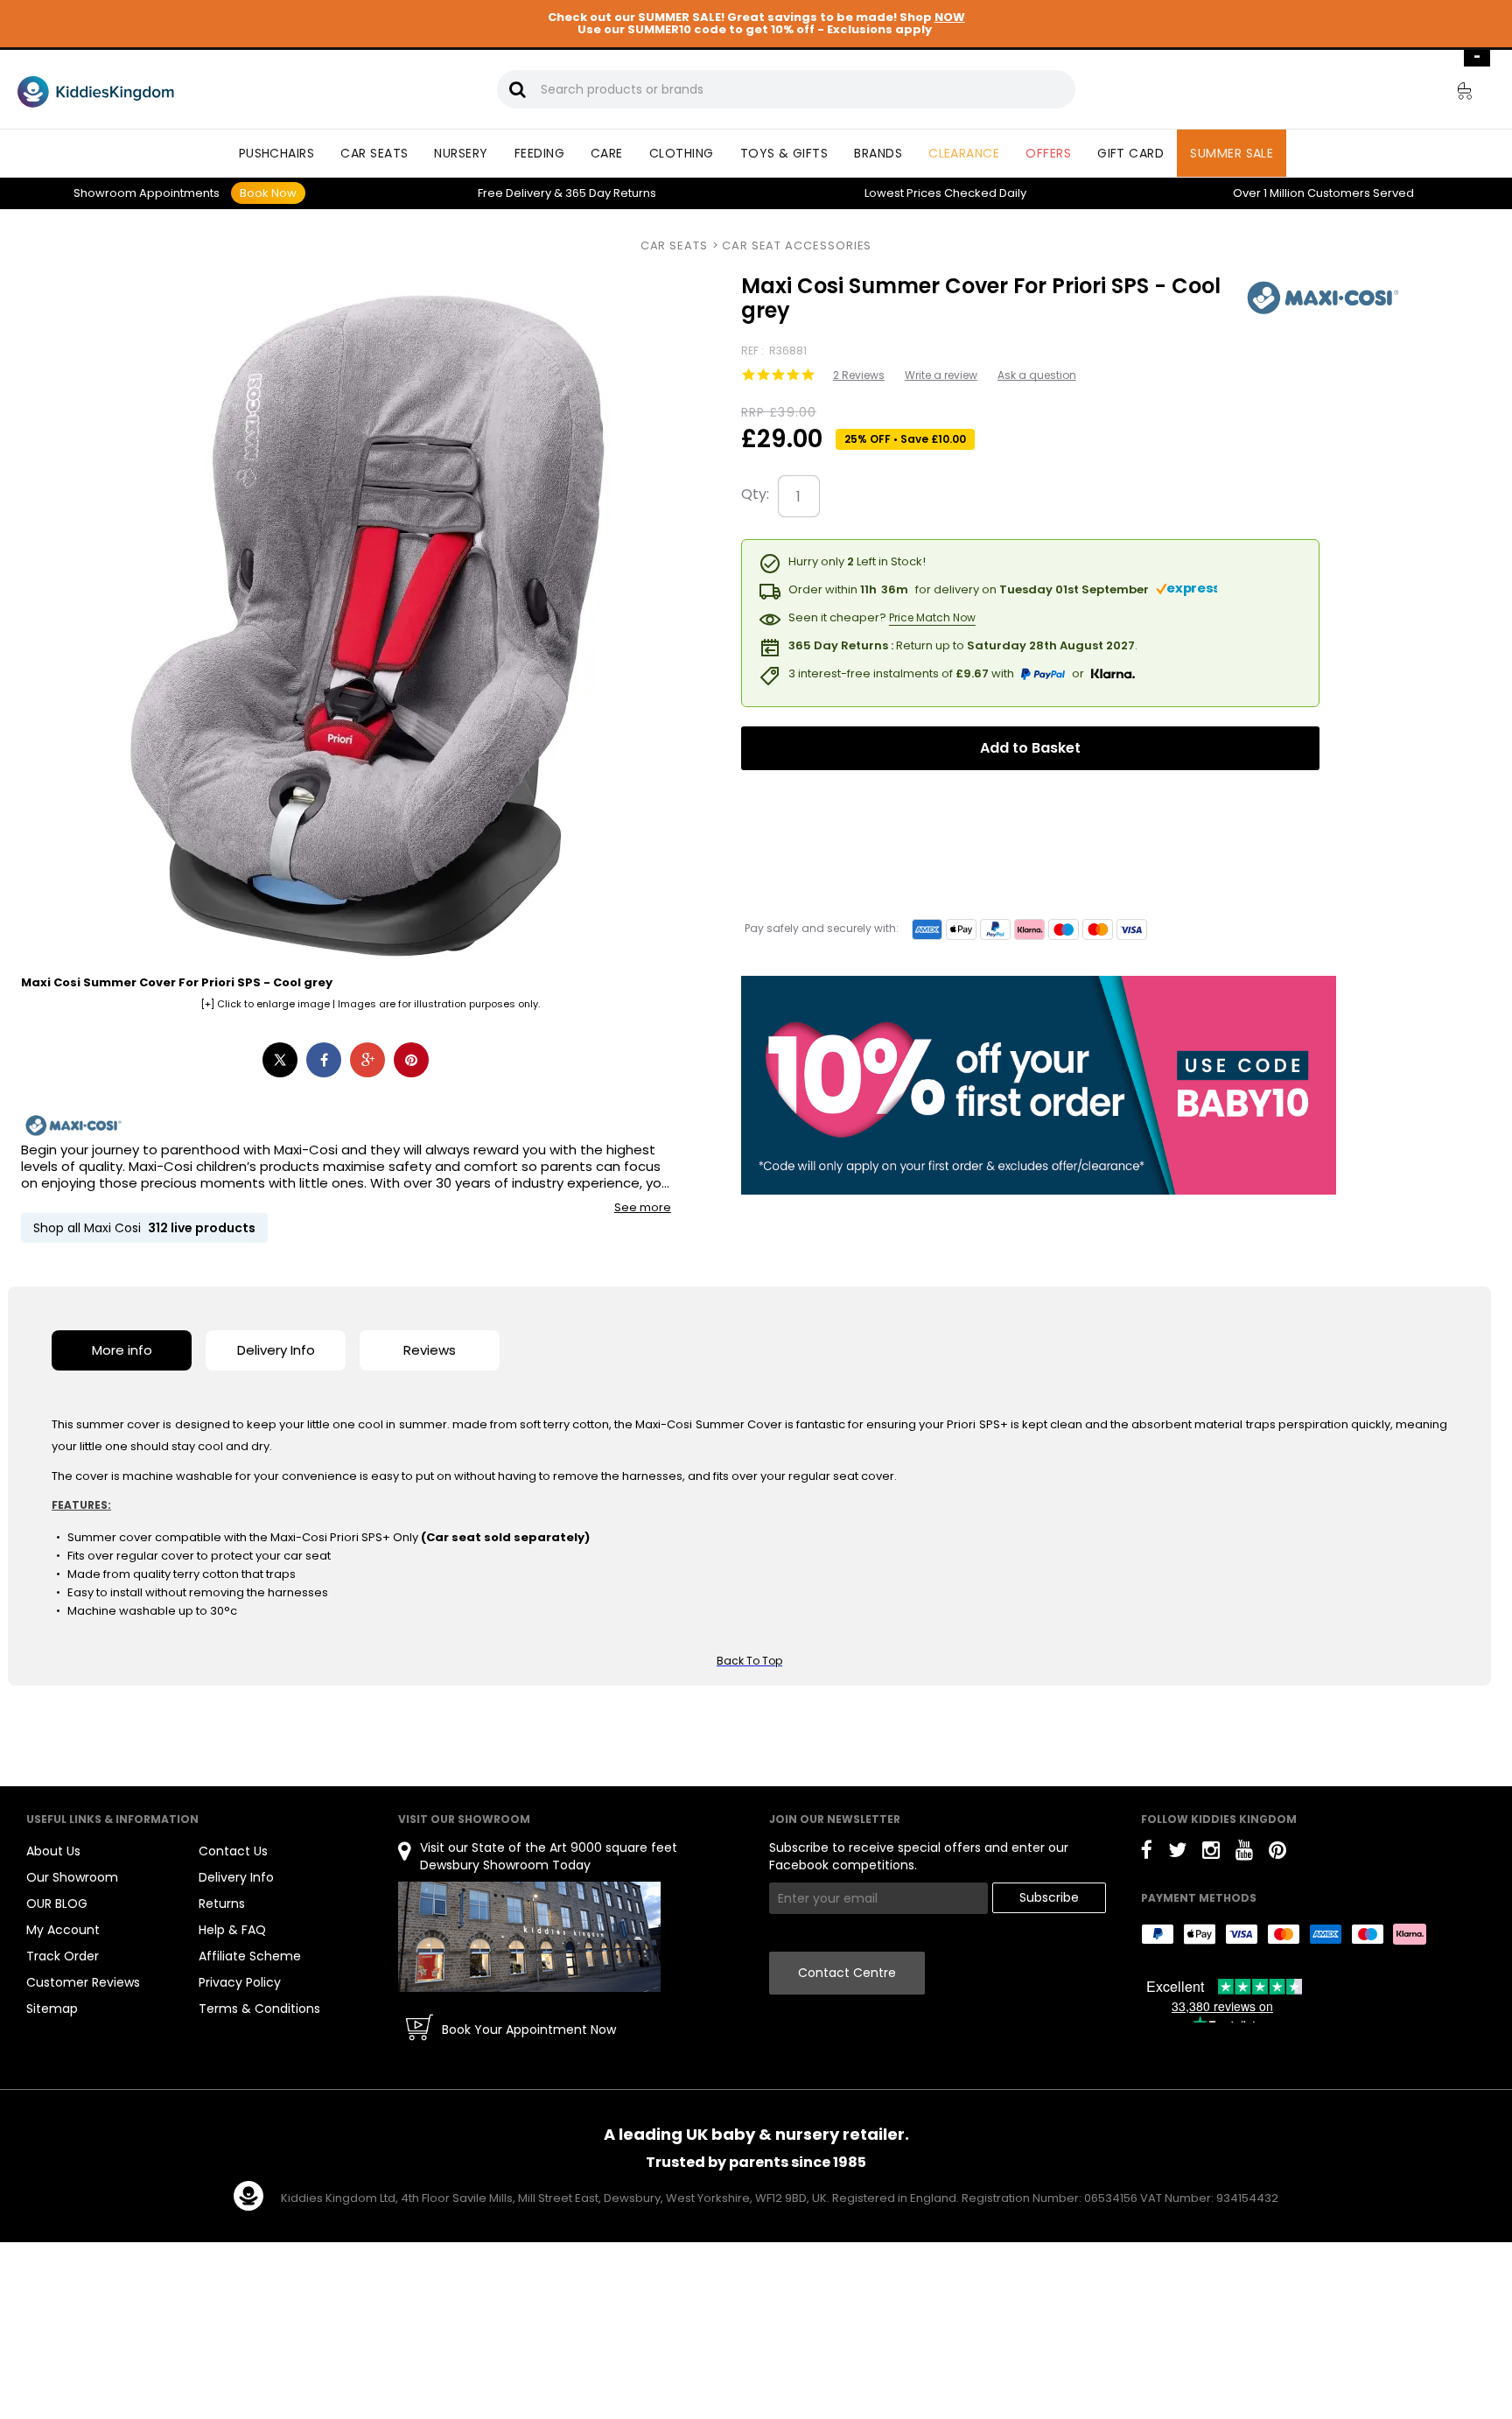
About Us (53, 1851)
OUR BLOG (57, 1904)
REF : (754, 351)
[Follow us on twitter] (1177, 1853)
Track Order (63, 1956)
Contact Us (233, 1851)
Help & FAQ (232, 1930)
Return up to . (963, 645)
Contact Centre (847, 1973)
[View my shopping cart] (1452, 94)
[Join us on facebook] (1147, 1853)
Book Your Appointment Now (529, 2030)
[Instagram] (1211, 1853)
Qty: (755, 494)
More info (122, 1350)
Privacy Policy (240, 1982)
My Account (63, 1930)
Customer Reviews (83, 1982)
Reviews (430, 1350)
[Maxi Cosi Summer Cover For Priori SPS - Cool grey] (1323, 298)
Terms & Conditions (259, 2009)
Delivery (514, 193)
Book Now (268, 193)
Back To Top (749, 1661)
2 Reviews (859, 375)
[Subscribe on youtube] (1244, 1853)
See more (643, 1208)
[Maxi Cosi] (73, 1126)
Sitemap (52, 2009)
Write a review (941, 375)
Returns (611, 193)
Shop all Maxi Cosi (144, 1228)
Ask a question (1037, 375)
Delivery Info (276, 1350)
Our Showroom (72, 1877)
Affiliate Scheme (250, 1956)
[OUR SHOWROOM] (529, 1936)
